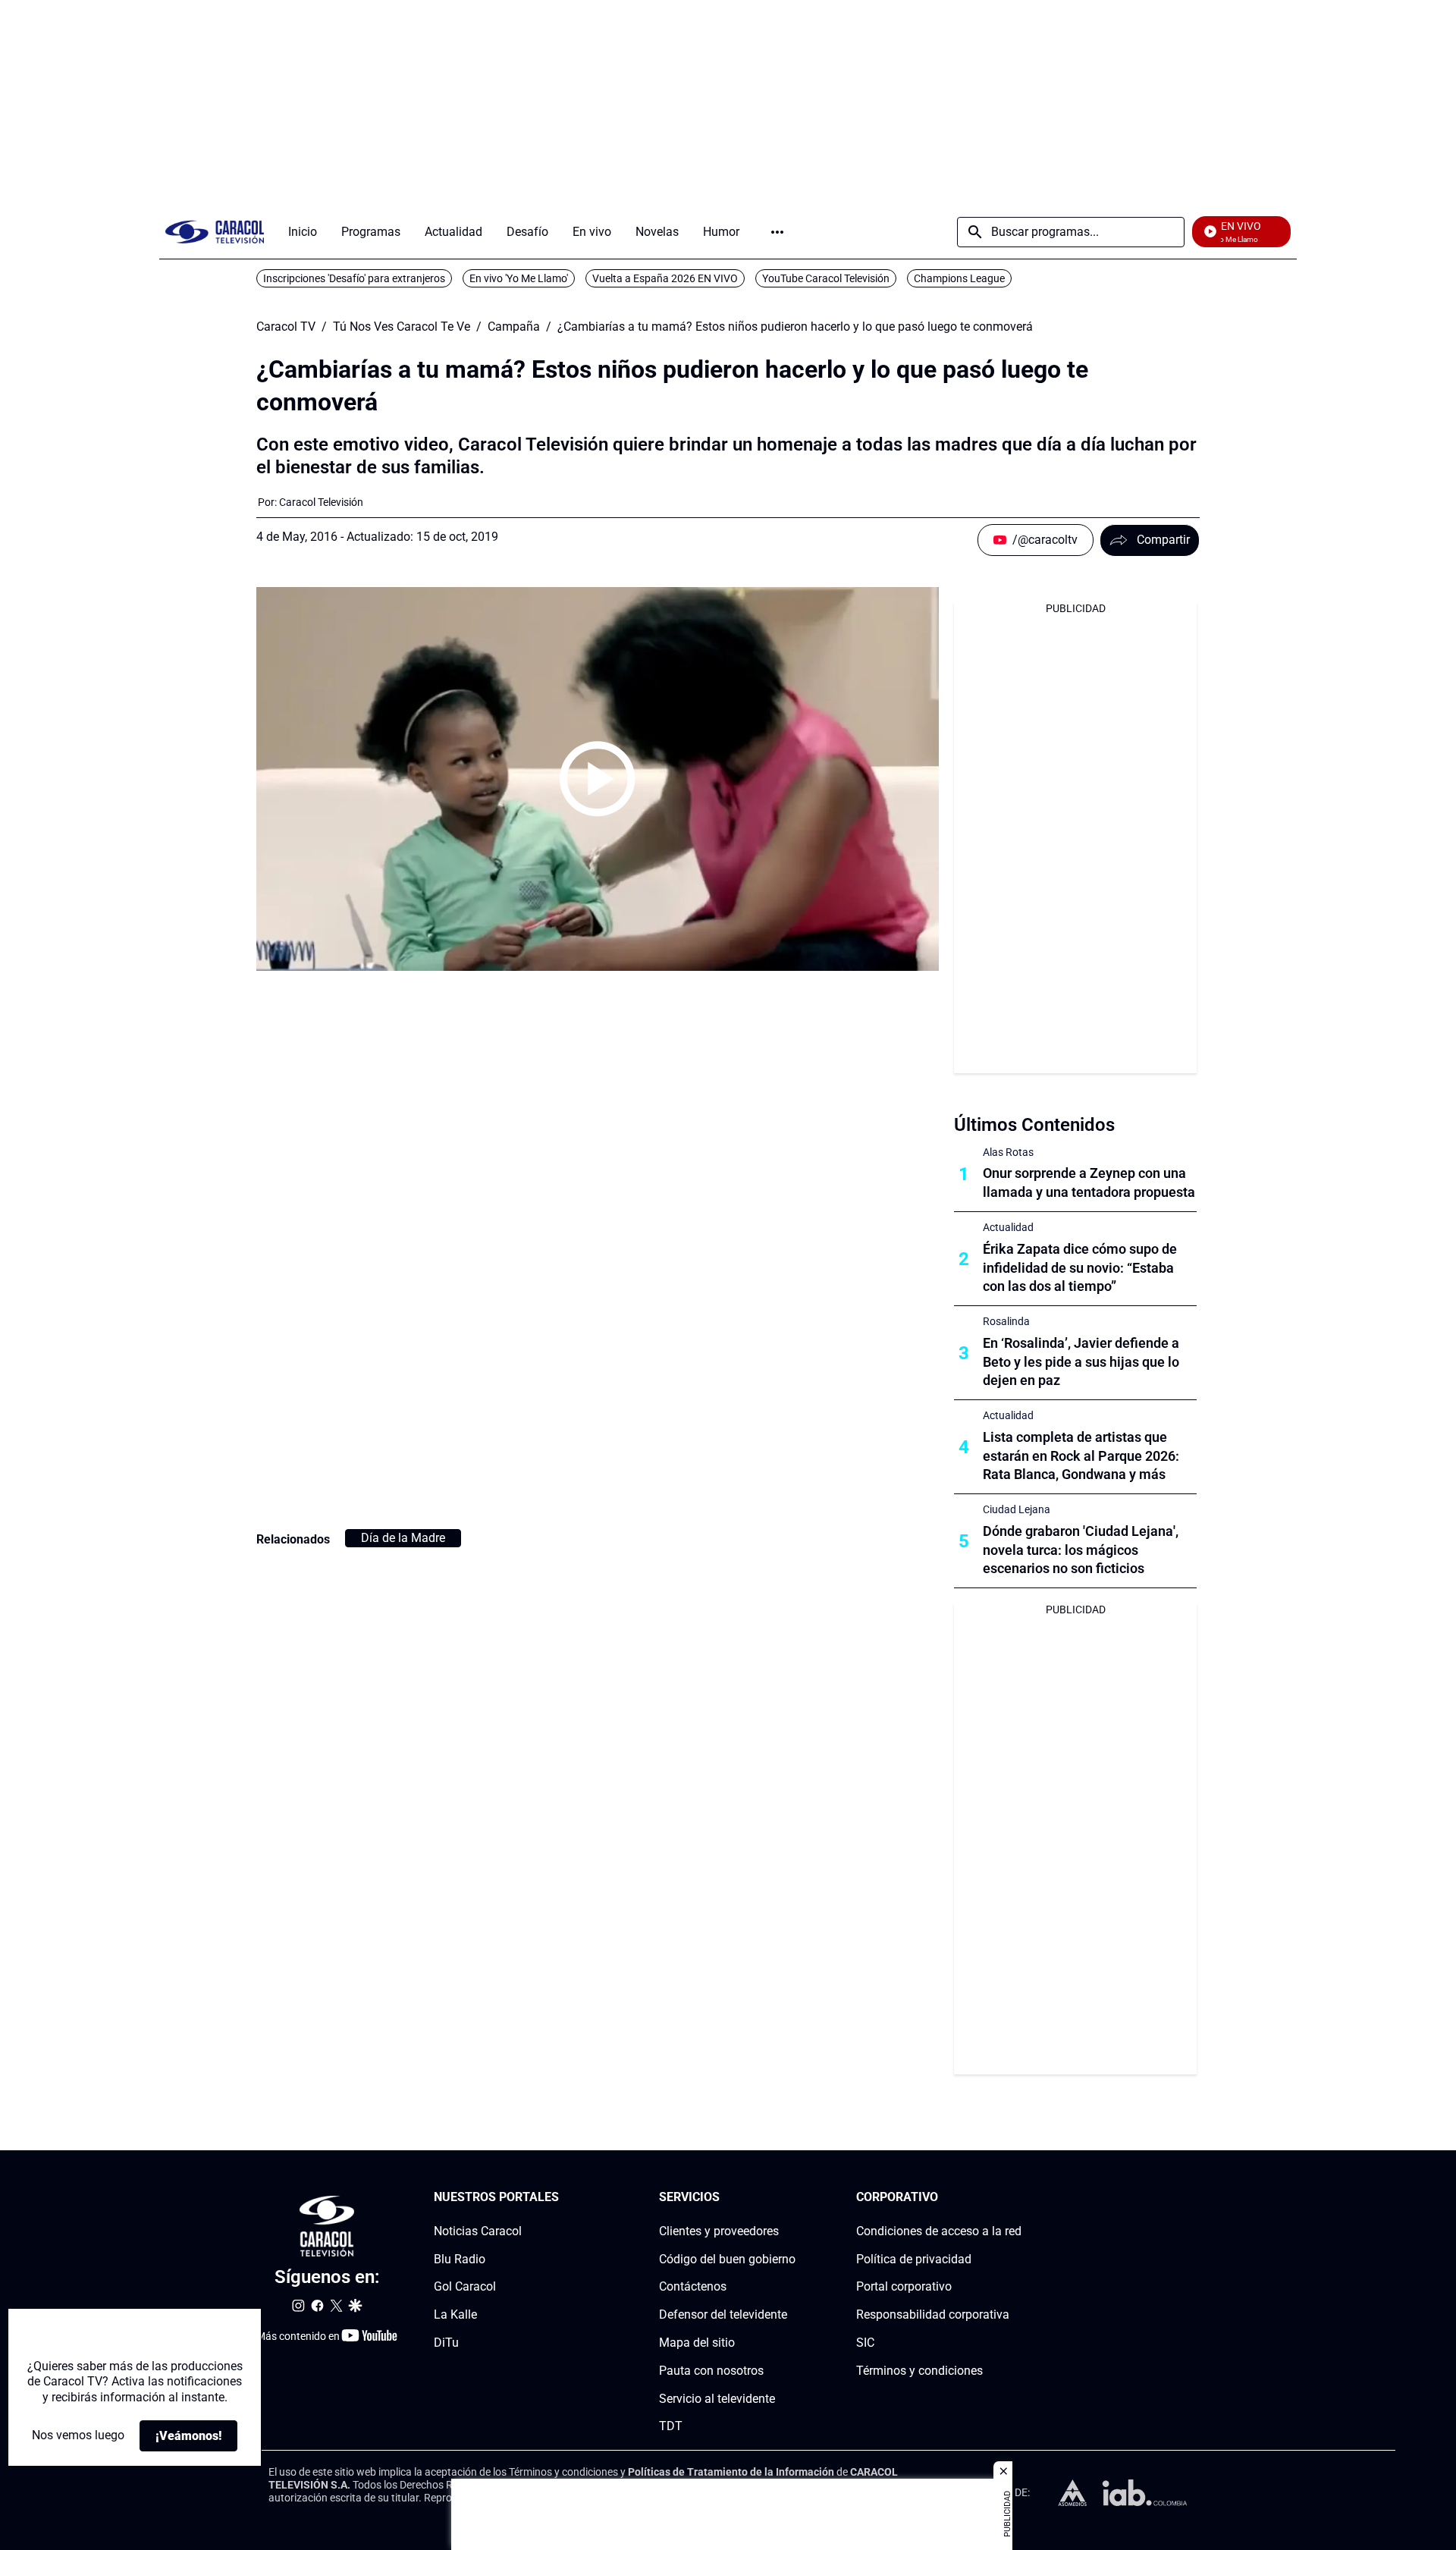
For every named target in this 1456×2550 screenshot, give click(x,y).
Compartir (1163, 540)
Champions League (959, 278)
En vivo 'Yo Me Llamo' (519, 278)
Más (777, 232)
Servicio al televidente (717, 2399)
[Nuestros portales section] (563, 2198)
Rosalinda (1006, 1321)
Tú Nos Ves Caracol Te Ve (402, 327)
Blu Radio (460, 2259)
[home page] (215, 232)
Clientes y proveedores (719, 2231)
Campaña (514, 327)
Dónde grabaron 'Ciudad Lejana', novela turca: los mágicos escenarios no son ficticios (1081, 1550)
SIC (865, 2343)
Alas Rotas (1008, 1152)
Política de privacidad (914, 2259)
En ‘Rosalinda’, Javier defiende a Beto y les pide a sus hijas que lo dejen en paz (1081, 1362)
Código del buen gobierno (727, 2259)
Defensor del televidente (723, 2314)
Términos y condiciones (919, 2371)
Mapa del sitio (697, 2343)
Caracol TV (286, 327)
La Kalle (455, 2314)
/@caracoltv (1045, 540)
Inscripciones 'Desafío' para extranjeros (354, 278)
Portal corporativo (904, 2286)
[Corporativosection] (1017, 2198)
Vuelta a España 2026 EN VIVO (665, 278)
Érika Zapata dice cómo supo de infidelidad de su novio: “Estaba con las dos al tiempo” (1080, 1268)
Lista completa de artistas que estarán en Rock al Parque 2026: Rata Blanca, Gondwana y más (1081, 1456)
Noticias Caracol (478, 2231)
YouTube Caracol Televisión (826, 278)
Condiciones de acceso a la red (939, 2231)
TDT (671, 2426)
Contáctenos (693, 2286)
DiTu (446, 2343)
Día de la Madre (403, 1538)
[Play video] (598, 779)
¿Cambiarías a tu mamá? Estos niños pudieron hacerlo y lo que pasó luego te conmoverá (795, 327)
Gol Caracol (465, 2286)
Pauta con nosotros (711, 2371)
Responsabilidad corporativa (933, 2314)
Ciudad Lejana (1017, 1509)
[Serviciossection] (791, 2198)
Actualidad (1008, 1227)
